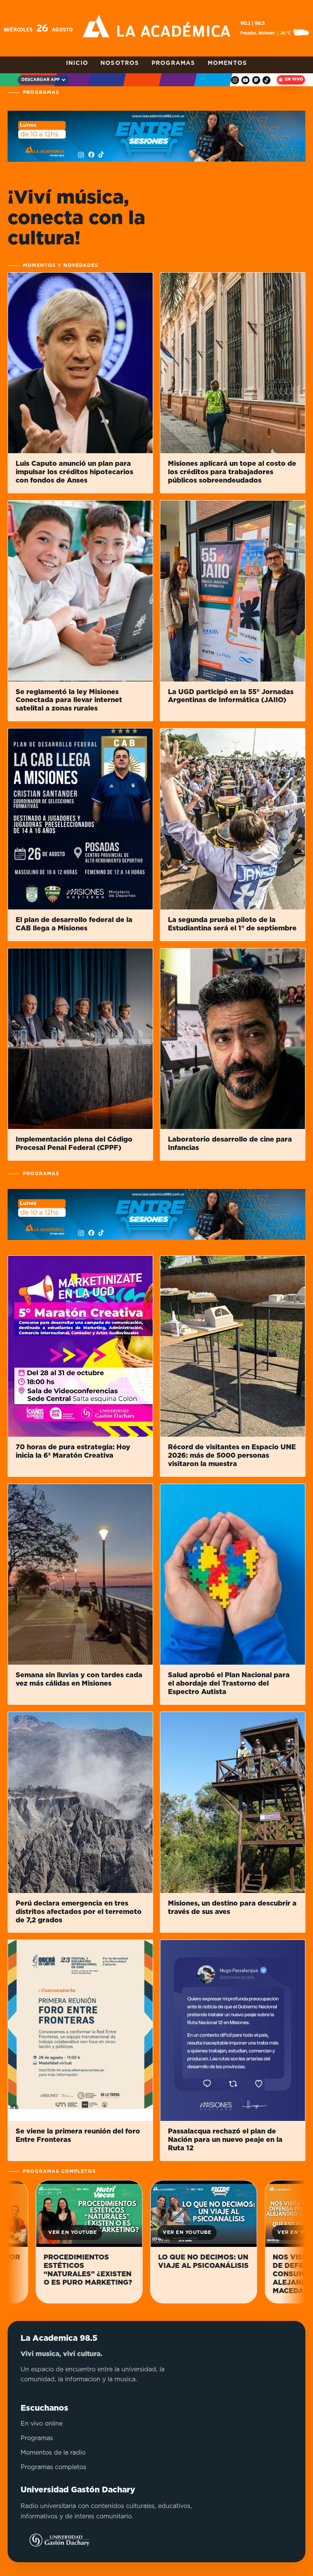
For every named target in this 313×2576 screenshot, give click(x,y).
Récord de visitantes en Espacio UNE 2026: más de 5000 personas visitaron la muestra (232, 1456)
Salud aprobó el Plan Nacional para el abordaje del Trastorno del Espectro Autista (229, 1684)
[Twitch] (256, 80)
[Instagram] (235, 80)
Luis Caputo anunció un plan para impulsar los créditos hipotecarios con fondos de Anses (74, 472)
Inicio (77, 63)
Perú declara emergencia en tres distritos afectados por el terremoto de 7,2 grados (79, 1912)
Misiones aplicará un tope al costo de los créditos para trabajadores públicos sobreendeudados (232, 472)
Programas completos (53, 2467)
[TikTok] (267, 80)
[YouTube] (246, 80)
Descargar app (40, 80)
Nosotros (120, 63)
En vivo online (42, 2424)
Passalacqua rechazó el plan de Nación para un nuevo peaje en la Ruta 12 (225, 2140)
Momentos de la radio (53, 2453)
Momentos (227, 63)
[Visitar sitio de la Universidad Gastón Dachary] (55, 2540)
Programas (173, 63)
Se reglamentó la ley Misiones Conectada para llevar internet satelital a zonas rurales (69, 701)
